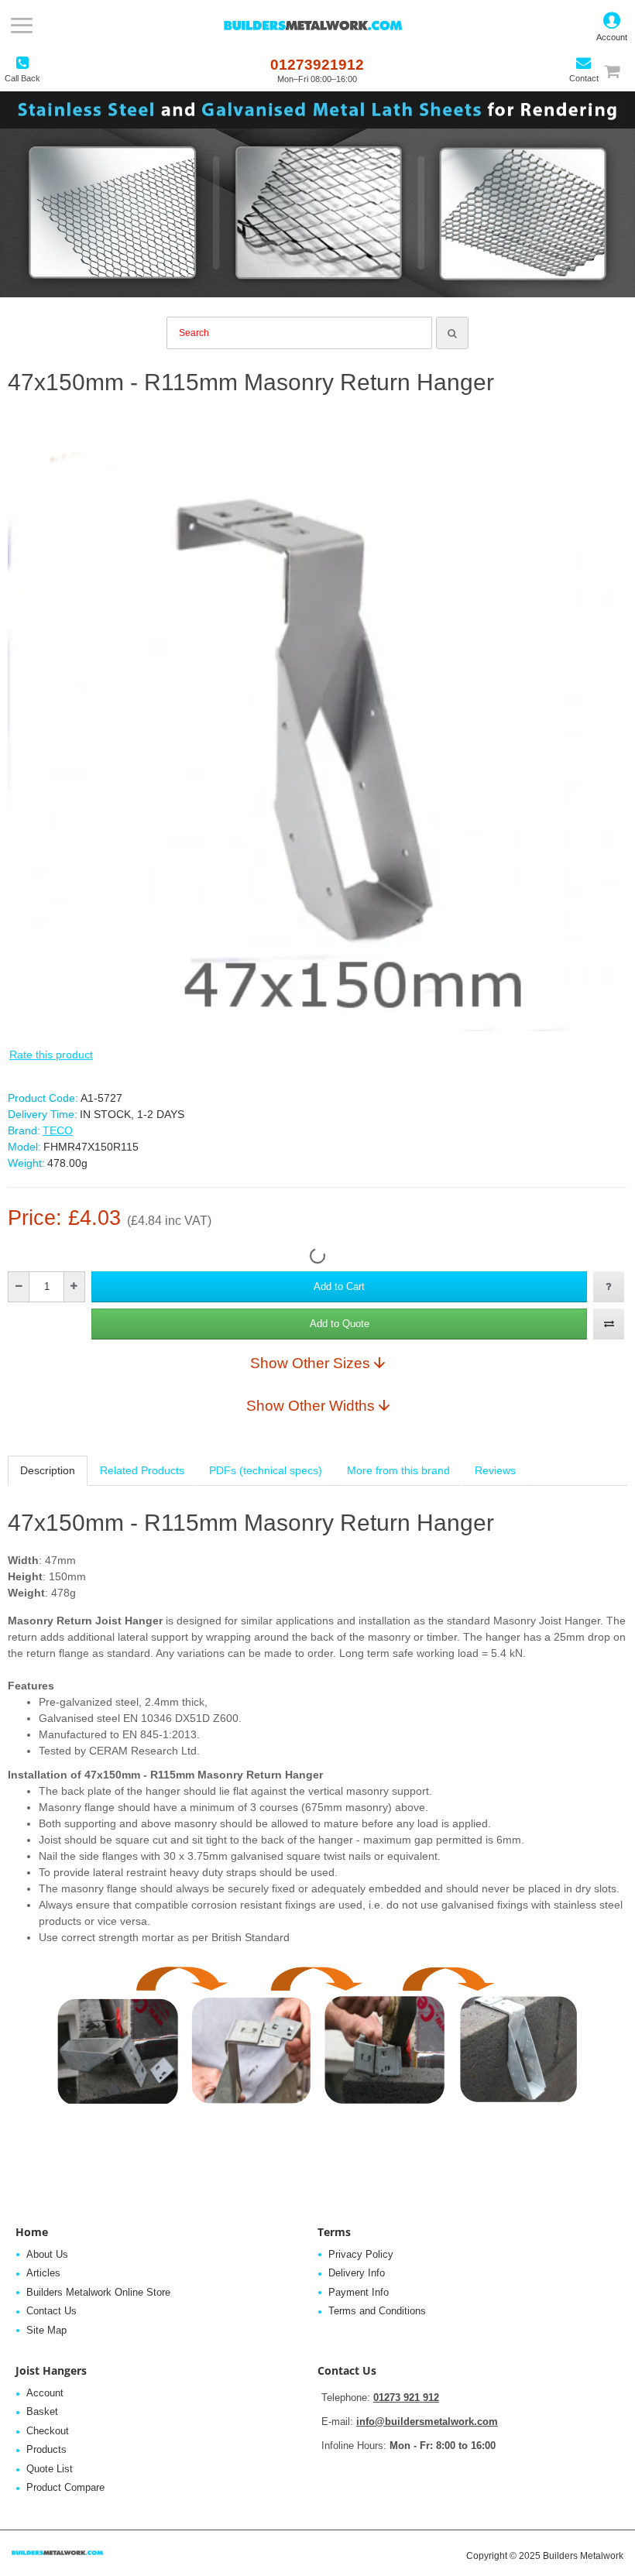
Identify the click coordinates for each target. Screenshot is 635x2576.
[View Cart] (619, 71)
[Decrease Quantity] (19, 1287)
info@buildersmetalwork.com (427, 2422)
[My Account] (612, 26)
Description (48, 1470)
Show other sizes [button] (310, 1363)
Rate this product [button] (51, 1055)
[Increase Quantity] (74, 1287)
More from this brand (398, 1470)
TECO (58, 1130)
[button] (339, 1287)
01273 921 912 (406, 2398)
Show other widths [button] (311, 1405)
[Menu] (21, 26)
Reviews (495, 1470)
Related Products (142, 1470)
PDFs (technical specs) (266, 1470)
